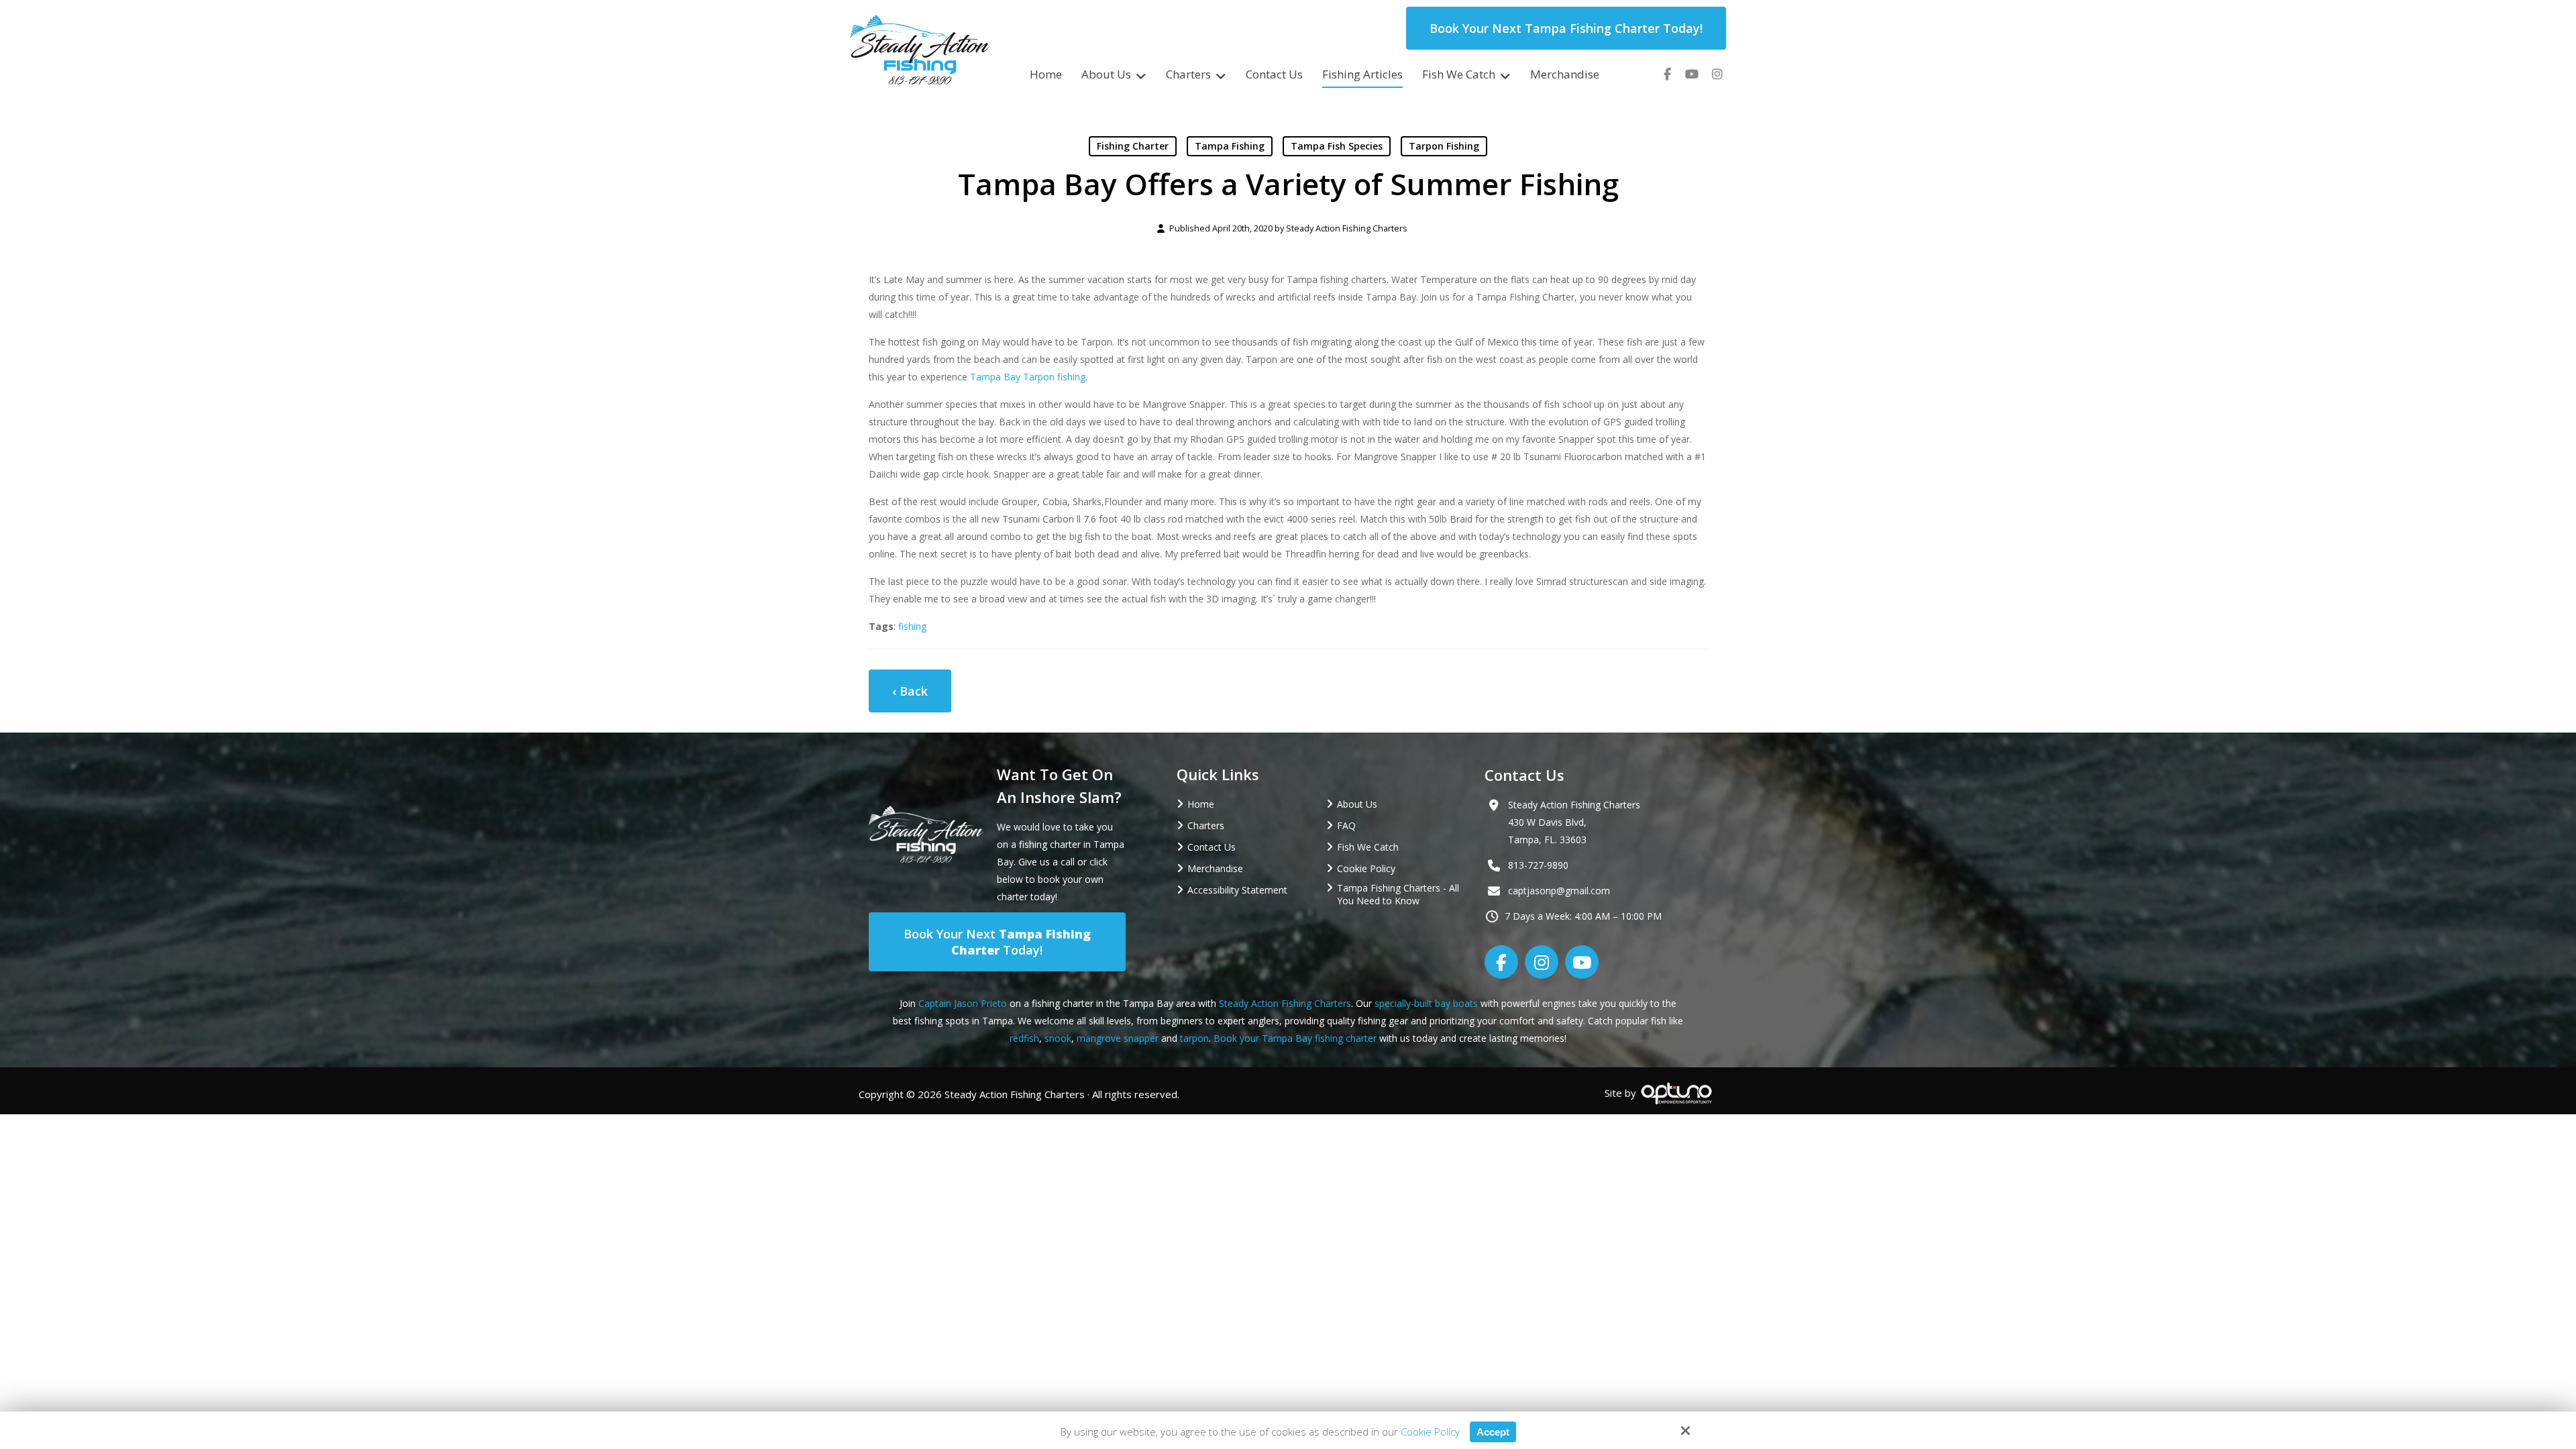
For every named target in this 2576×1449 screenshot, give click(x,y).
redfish (1024, 1038)
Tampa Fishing (1230, 146)
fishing (912, 626)
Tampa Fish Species (1337, 146)
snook (1058, 1038)
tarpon (1194, 1038)
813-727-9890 (1538, 865)
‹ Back (910, 691)
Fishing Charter (1133, 146)
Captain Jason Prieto (963, 1003)
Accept (1493, 1432)
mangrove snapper (1118, 1038)
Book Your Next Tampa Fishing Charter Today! (1566, 28)
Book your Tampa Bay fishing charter (1295, 1038)
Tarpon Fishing (1444, 146)
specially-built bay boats (1426, 1003)
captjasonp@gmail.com (1559, 891)
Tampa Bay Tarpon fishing (1028, 377)
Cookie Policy (1430, 1432)
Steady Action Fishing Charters (1347, 228)
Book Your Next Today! (997, 942)
